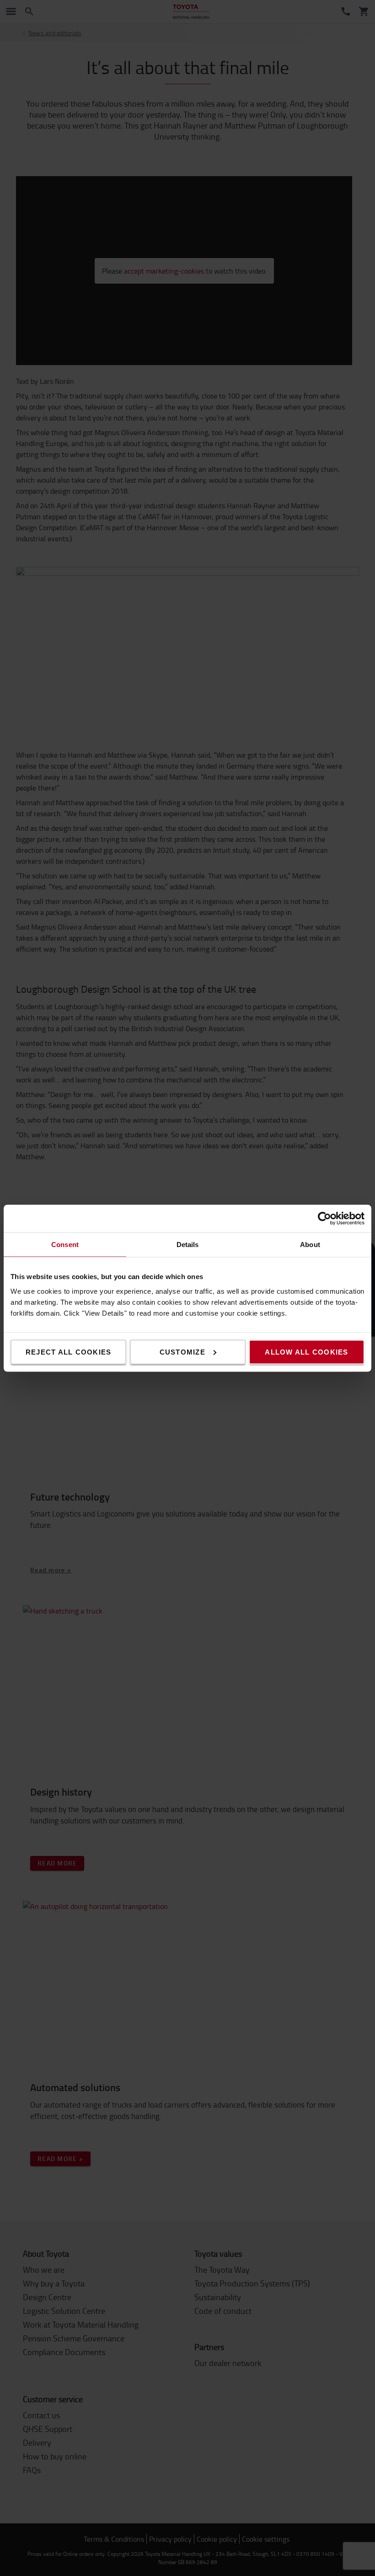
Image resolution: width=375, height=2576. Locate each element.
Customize (182, 1352)
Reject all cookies (69, 1352)
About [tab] (310, 1244)
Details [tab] (188, 1244)
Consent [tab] (65, 1244)
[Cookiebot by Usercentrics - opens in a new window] (324, 1218)
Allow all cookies (306, 1352)
